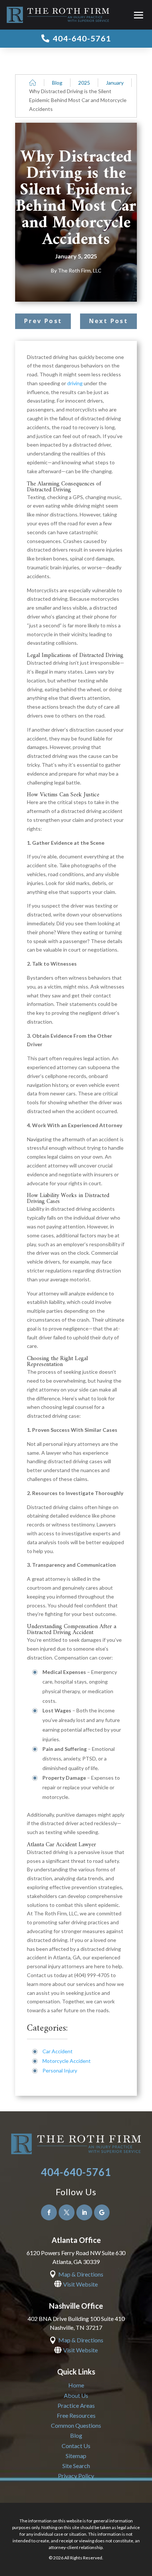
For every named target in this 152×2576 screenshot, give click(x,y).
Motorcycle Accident (67, 2061)
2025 (84, 83)
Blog (57, 83)
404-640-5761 (76, 2172)
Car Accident (58, 2051)
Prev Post (43, 321)
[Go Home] (33, 83)
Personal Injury (60, 2070)
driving (75, 383)
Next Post (108, 321)
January (115, 83)
